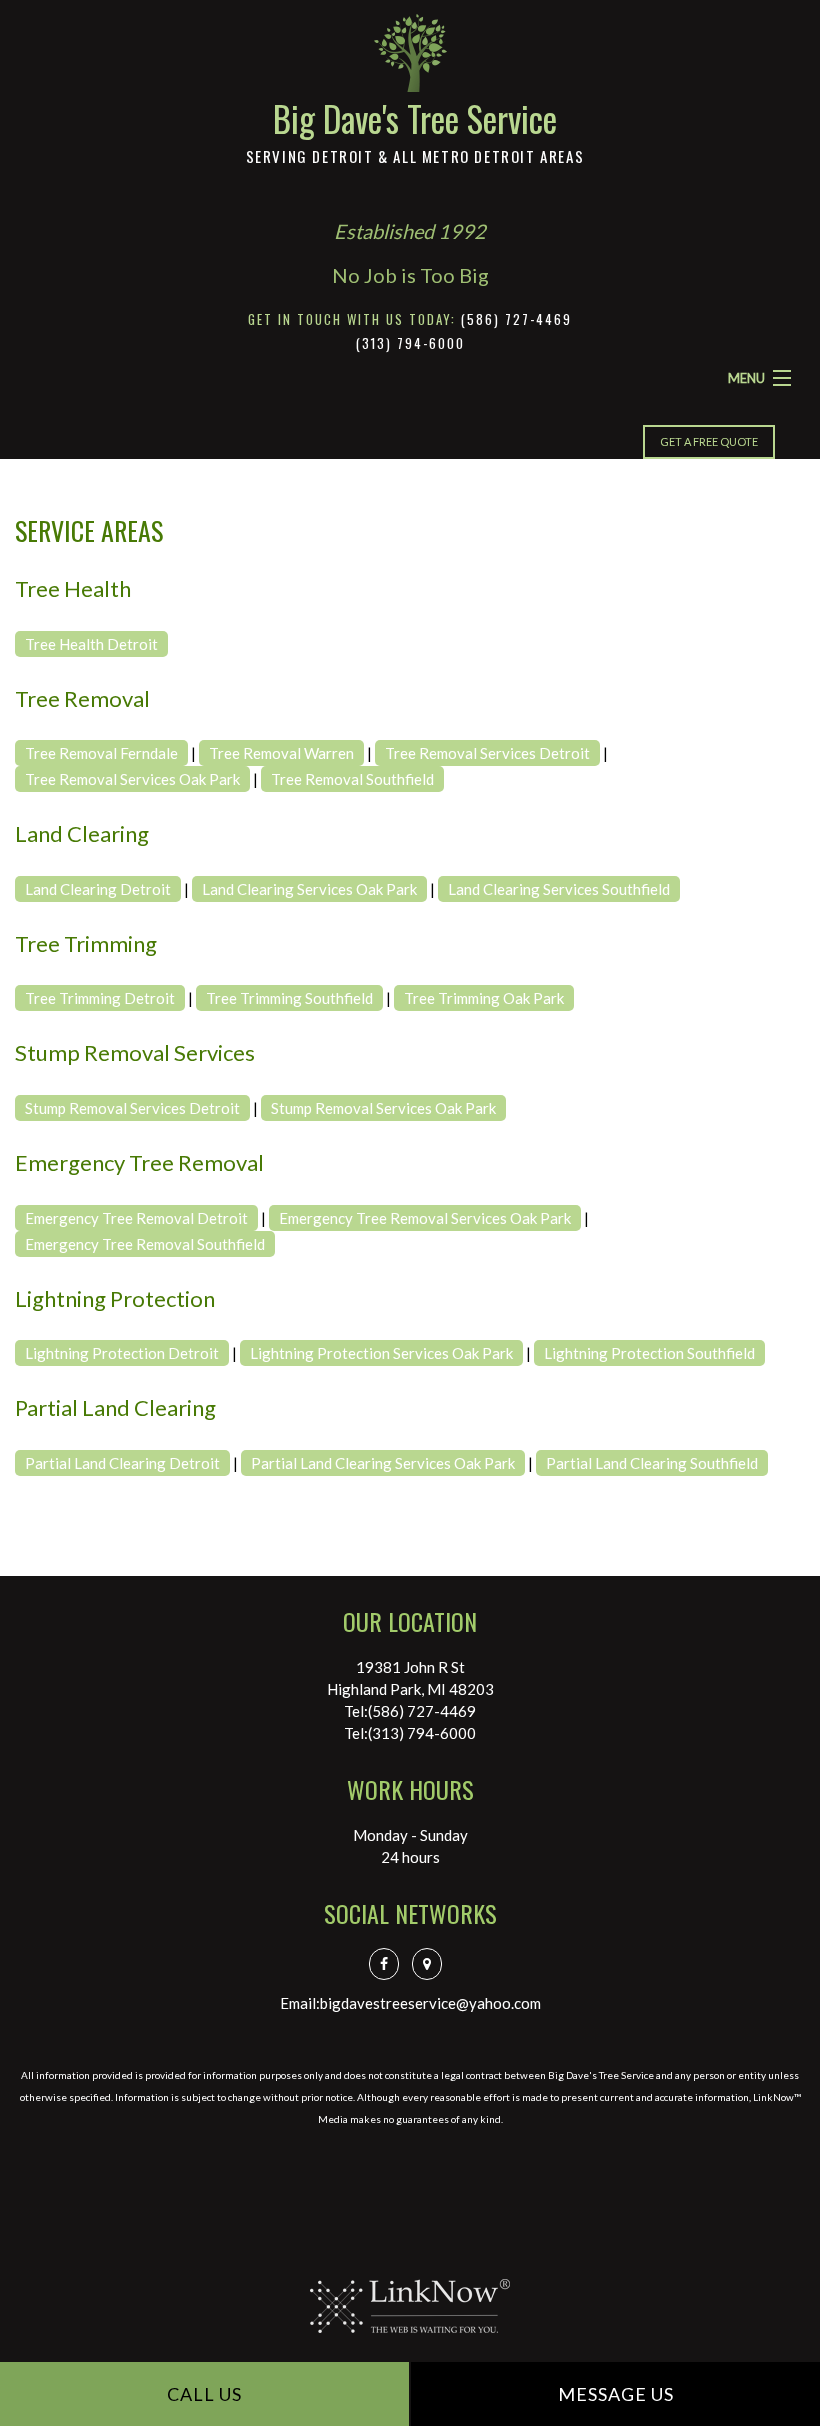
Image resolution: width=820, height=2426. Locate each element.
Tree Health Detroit (91, 644)
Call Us (204, 2394)
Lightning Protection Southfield (649, 1353)
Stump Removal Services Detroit (132, 1108)
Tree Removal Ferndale (101, 753)
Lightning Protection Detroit (122, 1353)
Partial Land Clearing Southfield (652, 1463)
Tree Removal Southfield (352, 779)
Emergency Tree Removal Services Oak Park (425, 1218)
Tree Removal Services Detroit (487, 753)
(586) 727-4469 (516, 319)
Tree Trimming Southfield (289, 998)
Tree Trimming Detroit (100, 998)
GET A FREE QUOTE (709, 441)
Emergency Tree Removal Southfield (145, 1244)
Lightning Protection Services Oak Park (381, 1353)
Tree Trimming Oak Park (484, 998)
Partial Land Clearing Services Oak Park (383, 1463)
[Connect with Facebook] (389, 1962)
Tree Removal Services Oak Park (132, 779)
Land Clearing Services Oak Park (309, 889)
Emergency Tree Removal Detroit (136, 1218)
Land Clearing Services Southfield (559, 889)
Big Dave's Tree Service (415, 118)
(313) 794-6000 (410, 343)
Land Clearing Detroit (98, 889)
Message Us (616, 2394)
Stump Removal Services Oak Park (383, 1108)
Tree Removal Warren (281, 753)
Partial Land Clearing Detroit (122, 1463)
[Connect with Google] (432, 1962)
